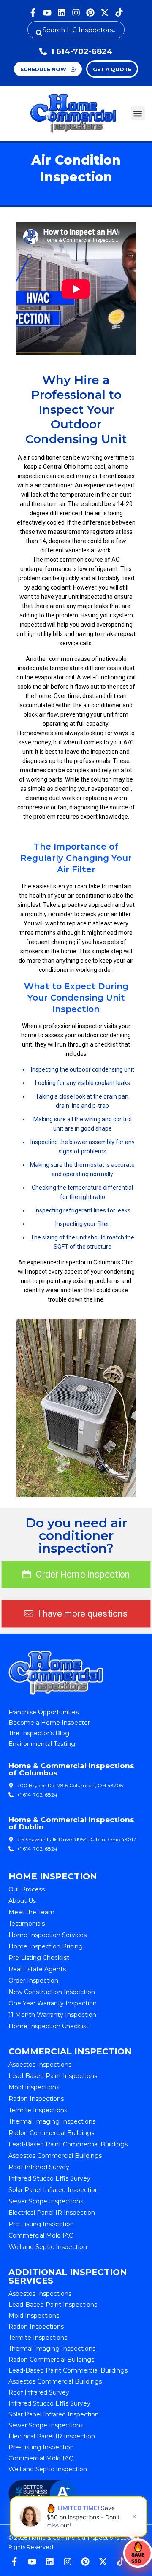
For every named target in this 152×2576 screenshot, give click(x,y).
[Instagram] (76, 13)
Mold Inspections (34, 2087)
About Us (22, 1901)
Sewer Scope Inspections (46, 2201)
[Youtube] (47, 13)
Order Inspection (33, 1981)
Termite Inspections (38, 2110)
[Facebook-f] (33, 13)
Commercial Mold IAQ (41, 2235)
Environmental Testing (42, 1744)
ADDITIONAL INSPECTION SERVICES (68, 2276)
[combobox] (76, 30)
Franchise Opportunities (43, 1712)
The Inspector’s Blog (39, 1733)
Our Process (27, 1889)
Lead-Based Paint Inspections (53, 2076)
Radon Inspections (36, 2099)
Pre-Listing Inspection (41, 2224)
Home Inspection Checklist (49, 2026)
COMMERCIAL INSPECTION (70, 2051)
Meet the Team (31, 1912)
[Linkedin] (62, 13)
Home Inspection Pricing (46, 1946)
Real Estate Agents (37, 1969)
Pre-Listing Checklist (39, 1958)
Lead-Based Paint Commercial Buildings (68, 2144)
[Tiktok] (119, 13)
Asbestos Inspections (40, 2065)
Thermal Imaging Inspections (52, 2121)
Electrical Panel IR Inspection (52, 2213)
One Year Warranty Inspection (53, 2003)
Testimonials (27, 1924)
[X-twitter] (105, 13)
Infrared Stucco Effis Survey (49, 2178)
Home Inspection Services (47, 1935)
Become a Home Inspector (49, 1723)
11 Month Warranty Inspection (52, 2015)
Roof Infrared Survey (39, 2167)
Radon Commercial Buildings (51, 2133)
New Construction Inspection (52, 1992)
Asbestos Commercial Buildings (55, 2156)
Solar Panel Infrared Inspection (54, 2190)
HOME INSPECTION (53, 1876)
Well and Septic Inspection (48, 2247)
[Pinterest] (90, 13)
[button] (138, 113)
